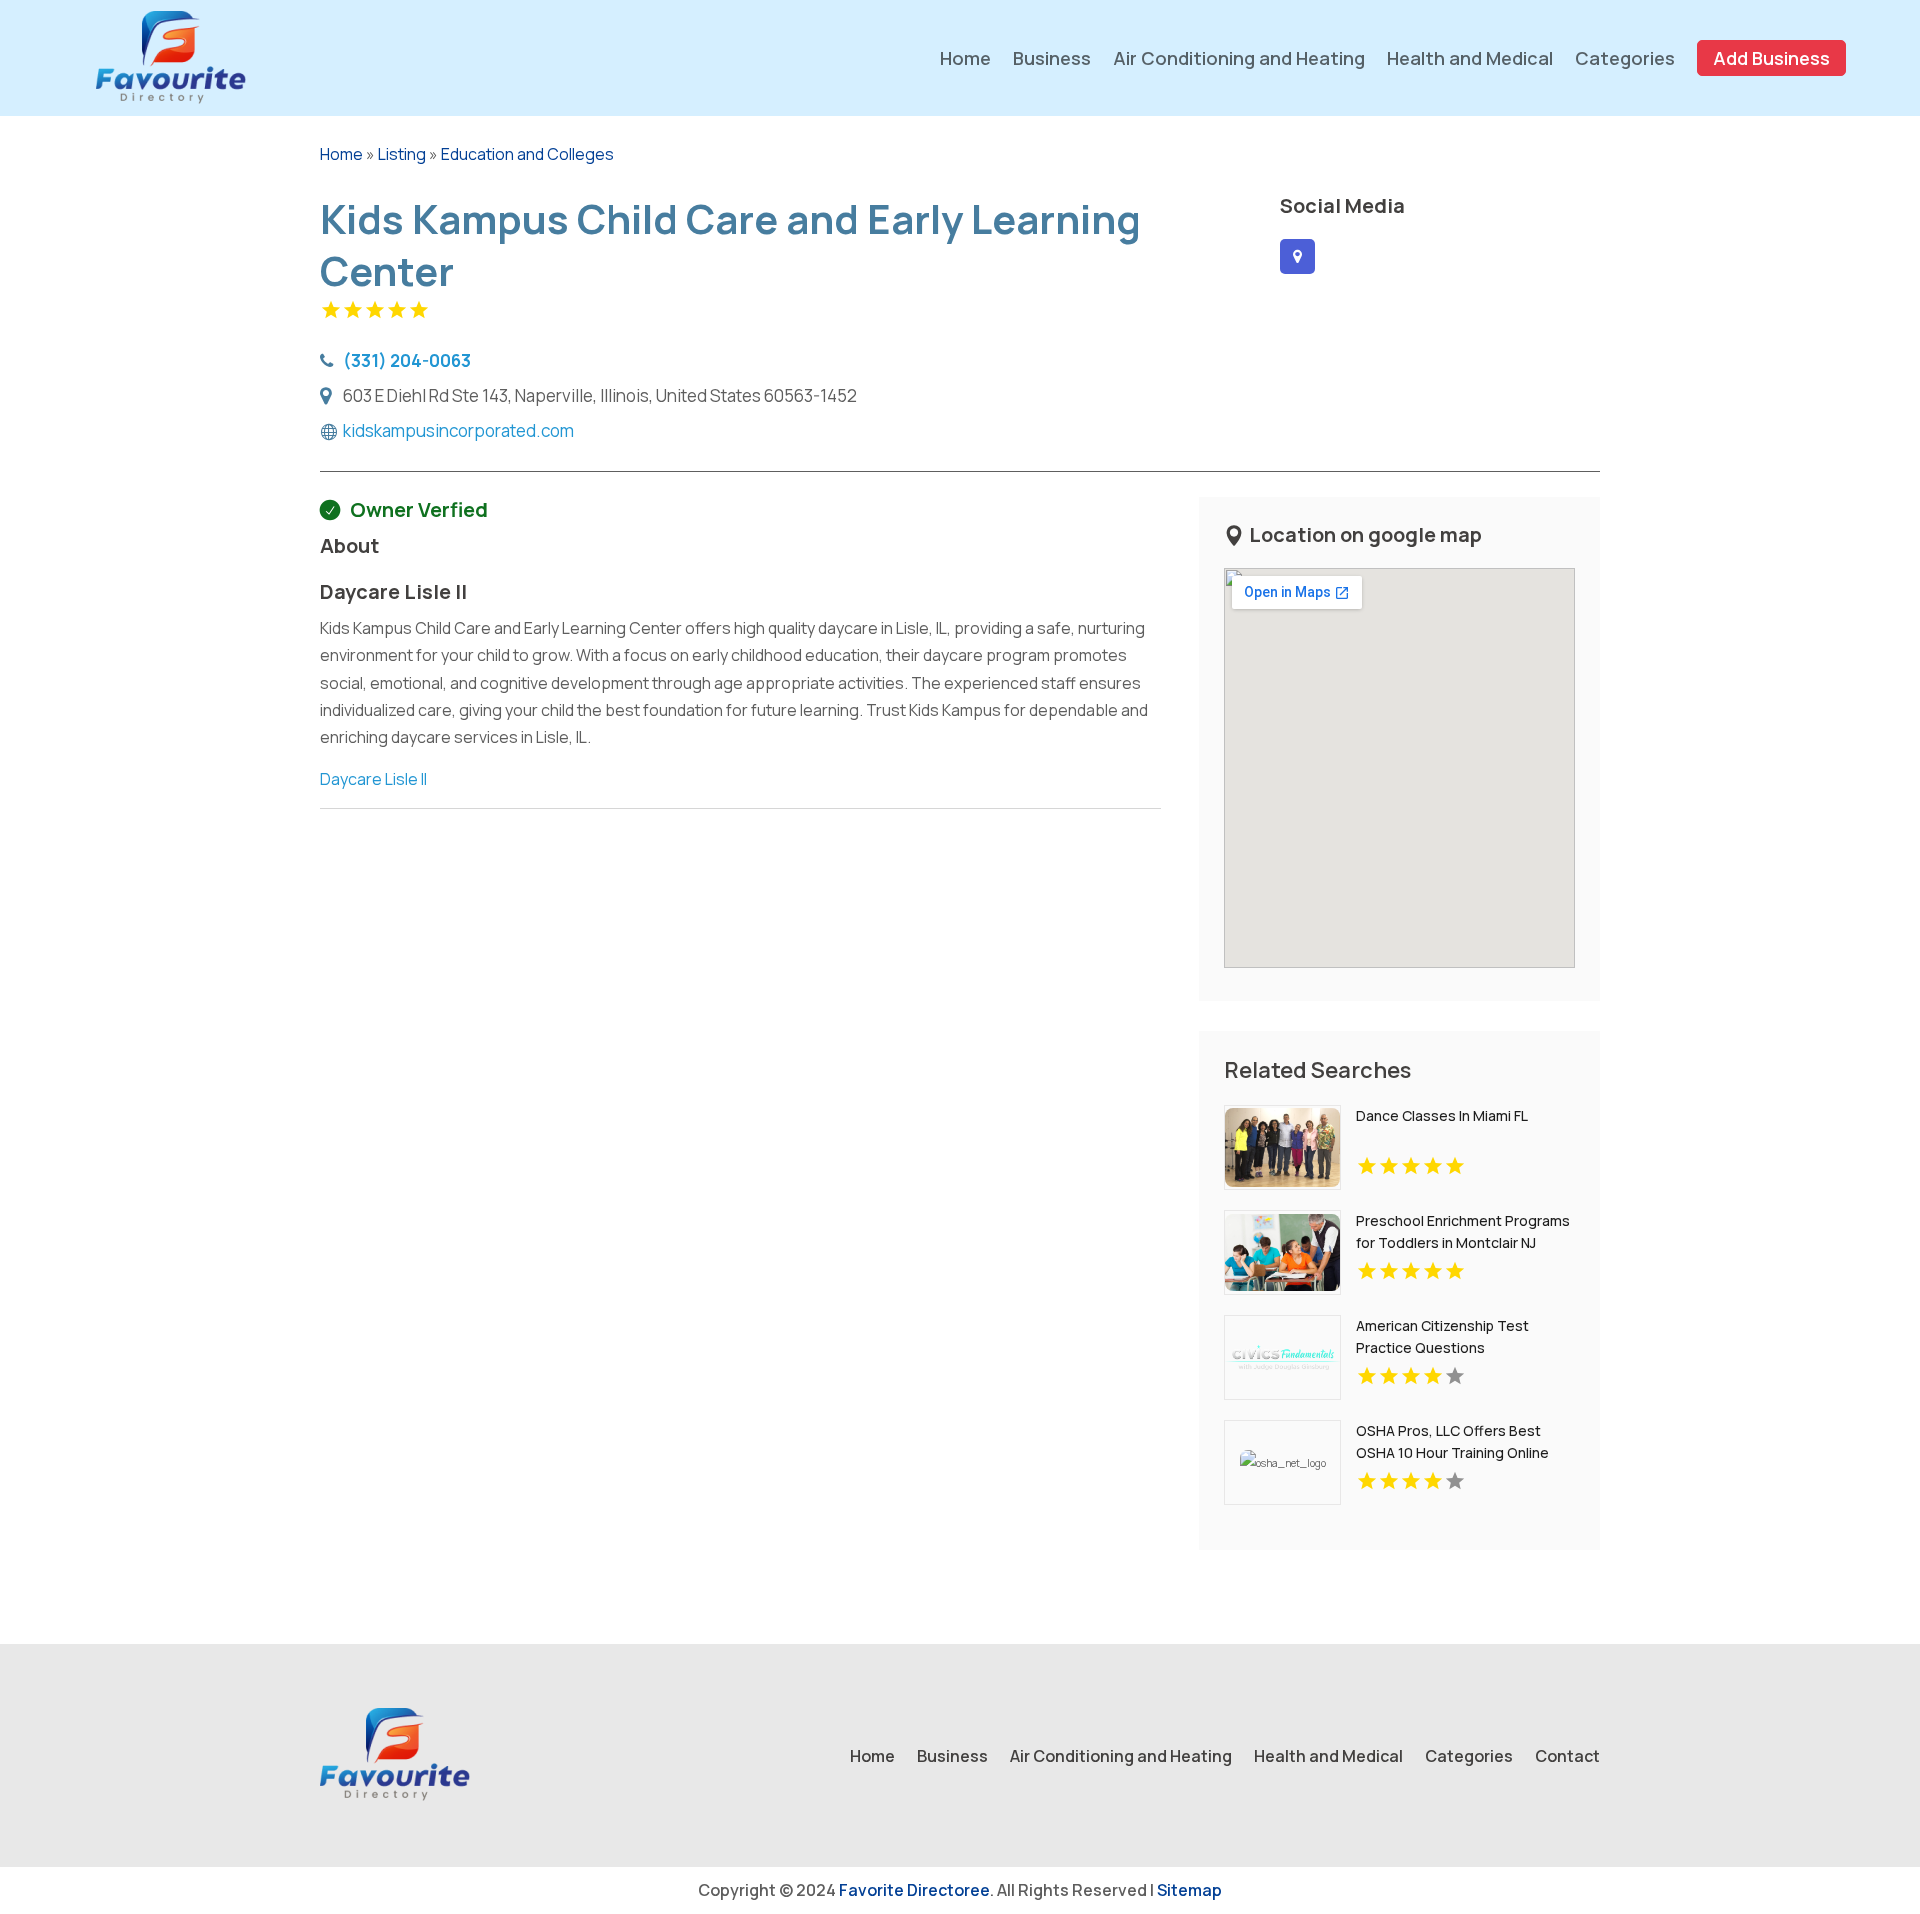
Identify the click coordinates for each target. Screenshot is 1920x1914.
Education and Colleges (527, 154)
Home (965, 58)
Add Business (1771, 58)
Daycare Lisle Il (373, 779)
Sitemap (1189, 1890)
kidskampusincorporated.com (458, 431)
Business (1052, 58)
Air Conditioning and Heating (1239, 58)
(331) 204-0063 (407, 360)
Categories (1625, 58)
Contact (1567, 1758)
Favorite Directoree (914, 1890)
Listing (402, 154)
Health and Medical (1470, 58)
